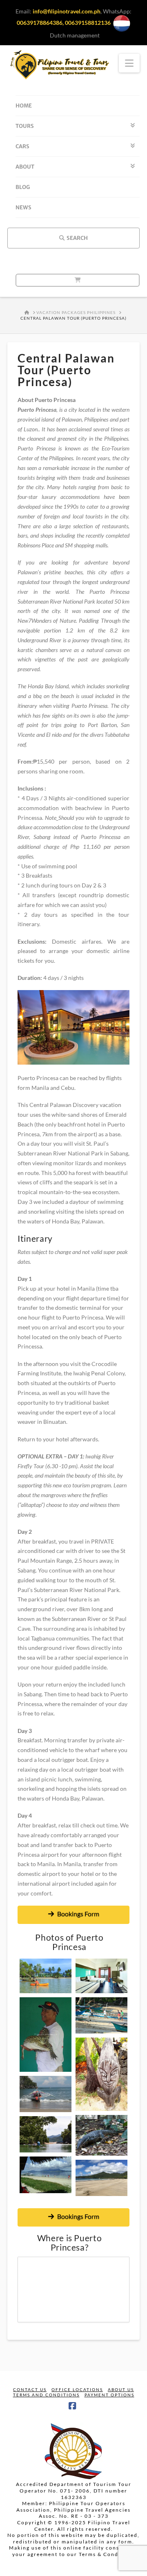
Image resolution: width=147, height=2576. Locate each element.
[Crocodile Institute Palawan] (46, 2035)
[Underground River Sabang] (46, 2134)
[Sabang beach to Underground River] (46, 2094)
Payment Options (109, 2395)
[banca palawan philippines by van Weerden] (101, 2015)
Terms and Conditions (46, 2395)
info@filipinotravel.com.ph (67, 11)
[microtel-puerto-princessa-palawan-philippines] (46, 1976)
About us (121, 2389)
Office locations (77, 2389)
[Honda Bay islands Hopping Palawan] (46, 2175)
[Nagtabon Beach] (101, 2178)
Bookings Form (78, 1914)
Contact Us (30, 2389)
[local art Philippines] (101, 2074)
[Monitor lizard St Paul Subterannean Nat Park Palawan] (101, 2137)
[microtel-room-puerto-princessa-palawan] (101, 1976)
